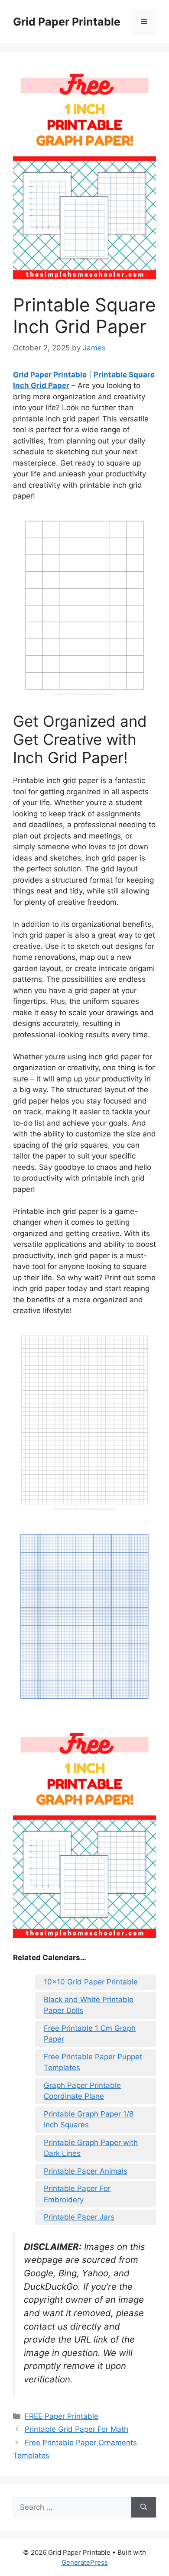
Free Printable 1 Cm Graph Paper (90, 2034)
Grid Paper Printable (67, 22)
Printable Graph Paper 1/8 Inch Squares (89, 2120)
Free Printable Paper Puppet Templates (93, 2062)
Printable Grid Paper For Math (76, 2429)
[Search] (144, 2508)
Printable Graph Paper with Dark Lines (91, 2148)
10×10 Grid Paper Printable (91, 1982)
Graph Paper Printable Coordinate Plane (82, 2091)
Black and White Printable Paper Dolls (89, 2005)
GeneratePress (85, 2562)
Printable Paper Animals (86, 2171)
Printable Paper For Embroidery (77, 2194)
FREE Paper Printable (62, 2416)
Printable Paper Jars (79, 2217)
